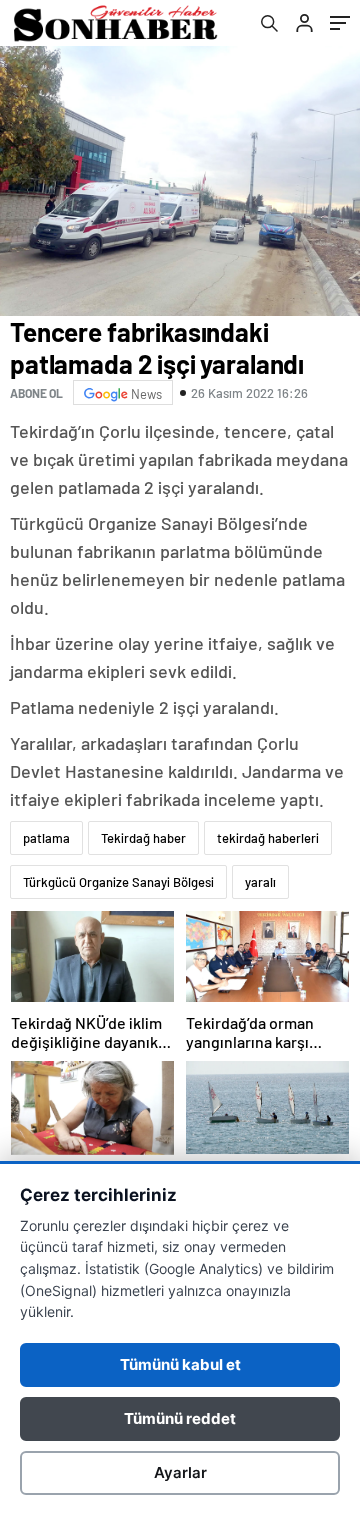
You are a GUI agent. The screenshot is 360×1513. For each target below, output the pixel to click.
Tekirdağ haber (143, 838)
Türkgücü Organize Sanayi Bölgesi (118, 882)
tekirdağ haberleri (268, 838)
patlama (46, 838)
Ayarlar (180, 1472)
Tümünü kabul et (180, 1364)
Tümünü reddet (180, 1418)
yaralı (260, 882)
